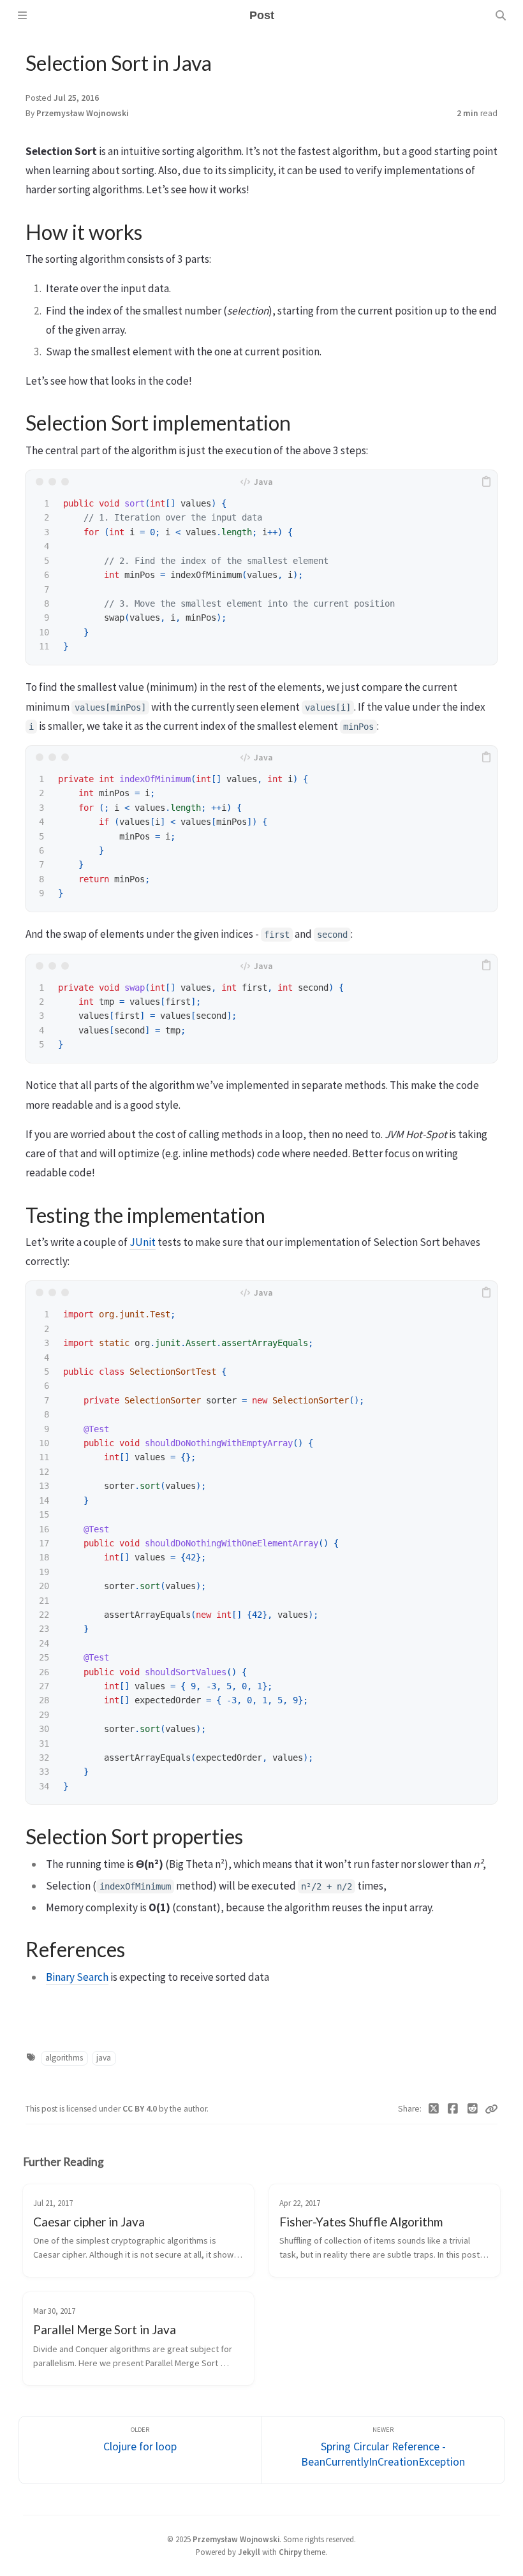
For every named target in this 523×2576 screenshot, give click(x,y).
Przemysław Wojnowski (83, 113)
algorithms (64, 2058)
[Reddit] (473, 2109)
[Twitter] (434, 2109)
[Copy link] (491, 2109)
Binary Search (77, 1977)
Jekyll (249, 2552)
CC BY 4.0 (141, 2109)
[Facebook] (453, 2109)
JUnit (143, 1242)
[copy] (486, 482)
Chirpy (290, 2552)
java (104, 2058)
